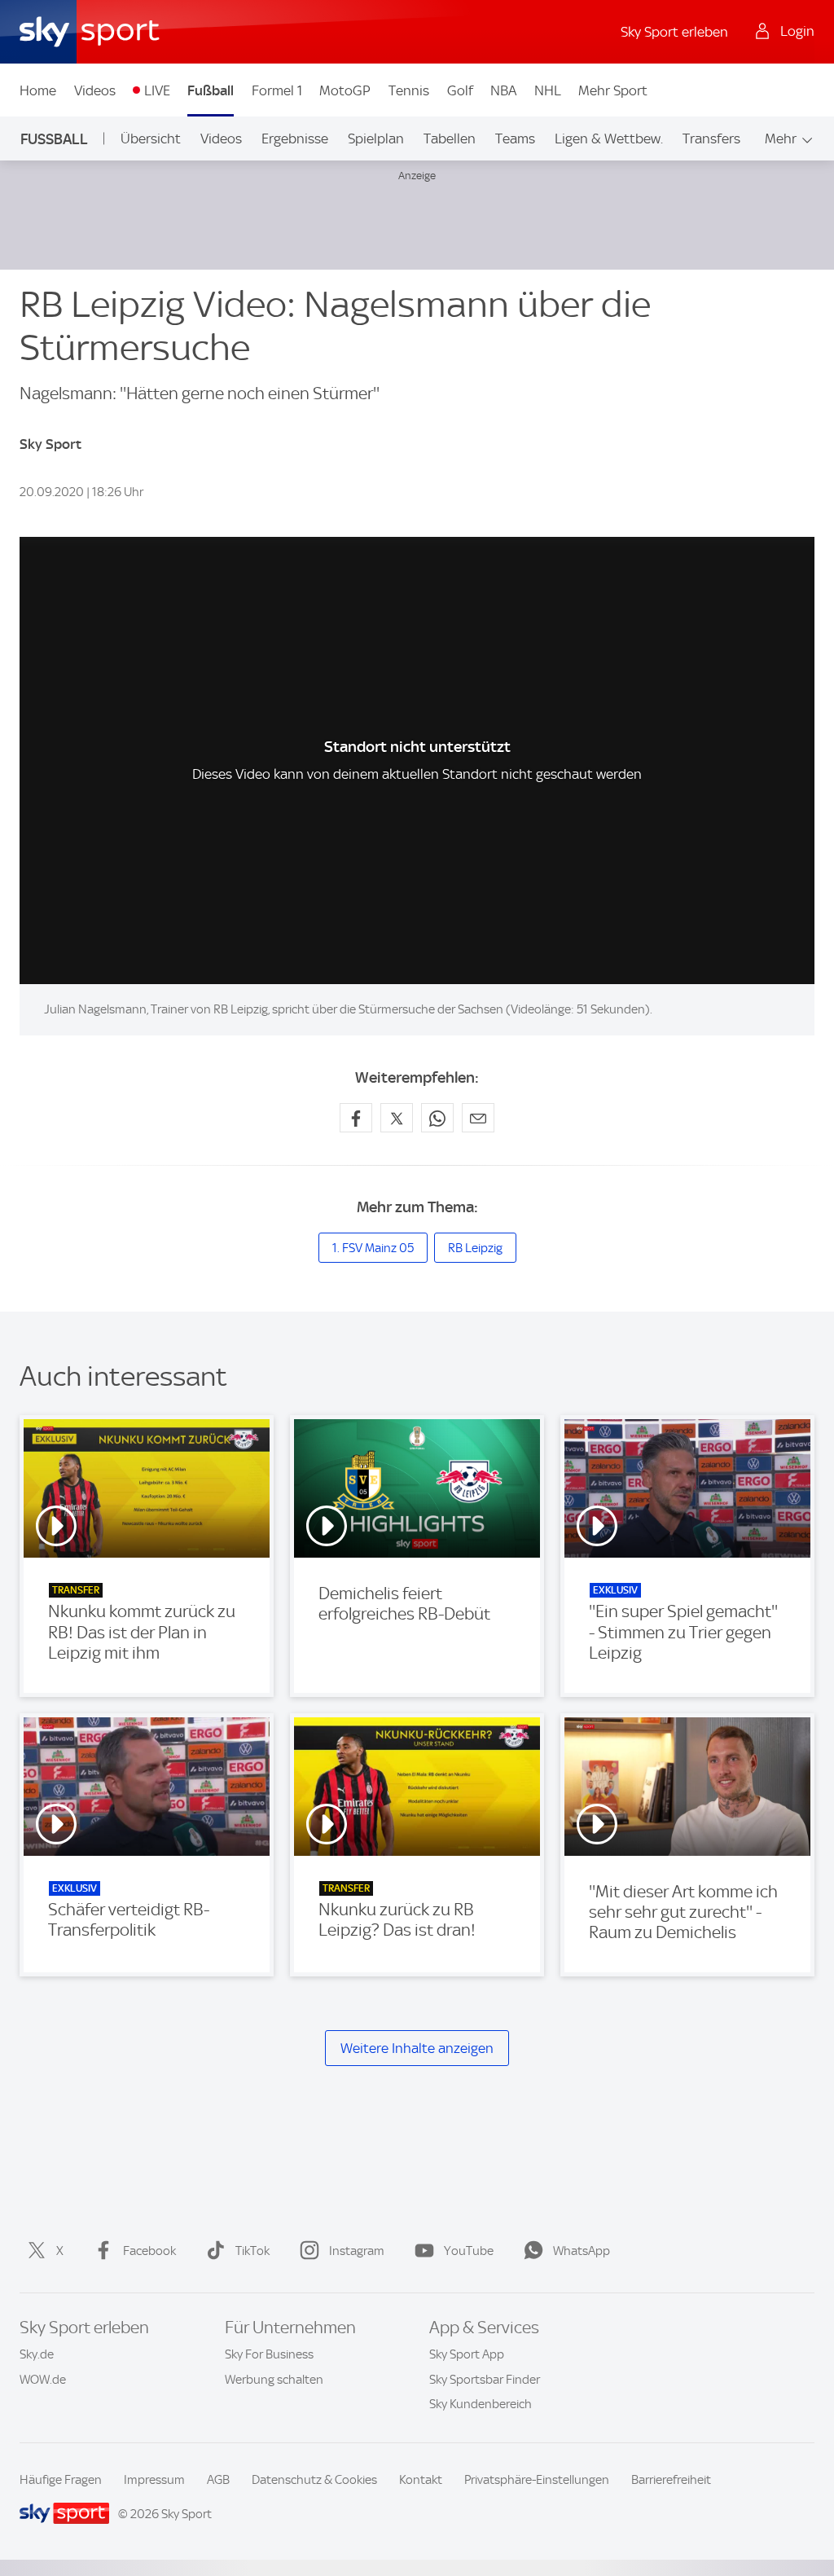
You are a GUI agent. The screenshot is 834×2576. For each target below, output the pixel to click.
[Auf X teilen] (397, 1118)
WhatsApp (582, 2251)
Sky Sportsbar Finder (485, 2380)
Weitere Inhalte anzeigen (417, 2048)
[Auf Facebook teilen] (356, 1118)
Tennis (409, 90)
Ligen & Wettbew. (609, 138)
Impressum (154, 2480)
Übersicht (151, 138)
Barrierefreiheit (671, 2480)
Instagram (357, 2251)
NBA (503, 90)
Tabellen (450, 138)
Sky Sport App (467, 2354)
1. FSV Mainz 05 (373, 1248)
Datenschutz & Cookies (314, 2480)
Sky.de (37, 2354)
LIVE (157, 90)
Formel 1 (277, 90)
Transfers (711, 138)
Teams (515, 138)
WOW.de (43, 2380)
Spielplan (376, 138)
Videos (95, 90)
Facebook (149, 2251)
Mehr (781, 138)
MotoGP (345, 90)
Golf (460, 90)
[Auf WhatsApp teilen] (437, 1118)
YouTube (469, 2251)
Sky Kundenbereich (481, 2404)
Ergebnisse (295, 138)
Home (38, 90)
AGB (218, 2480)
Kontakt (421, 2480)
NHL (548, 90)
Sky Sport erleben (674, 32)
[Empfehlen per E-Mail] (478, 1118)
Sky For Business (269, 2354)
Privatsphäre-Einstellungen (537, 2480)
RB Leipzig (475, 1248)
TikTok (252, 2251)
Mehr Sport (613, 90)
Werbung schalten (274, 2380)
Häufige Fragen (61, 2480)
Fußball (211, 90)
